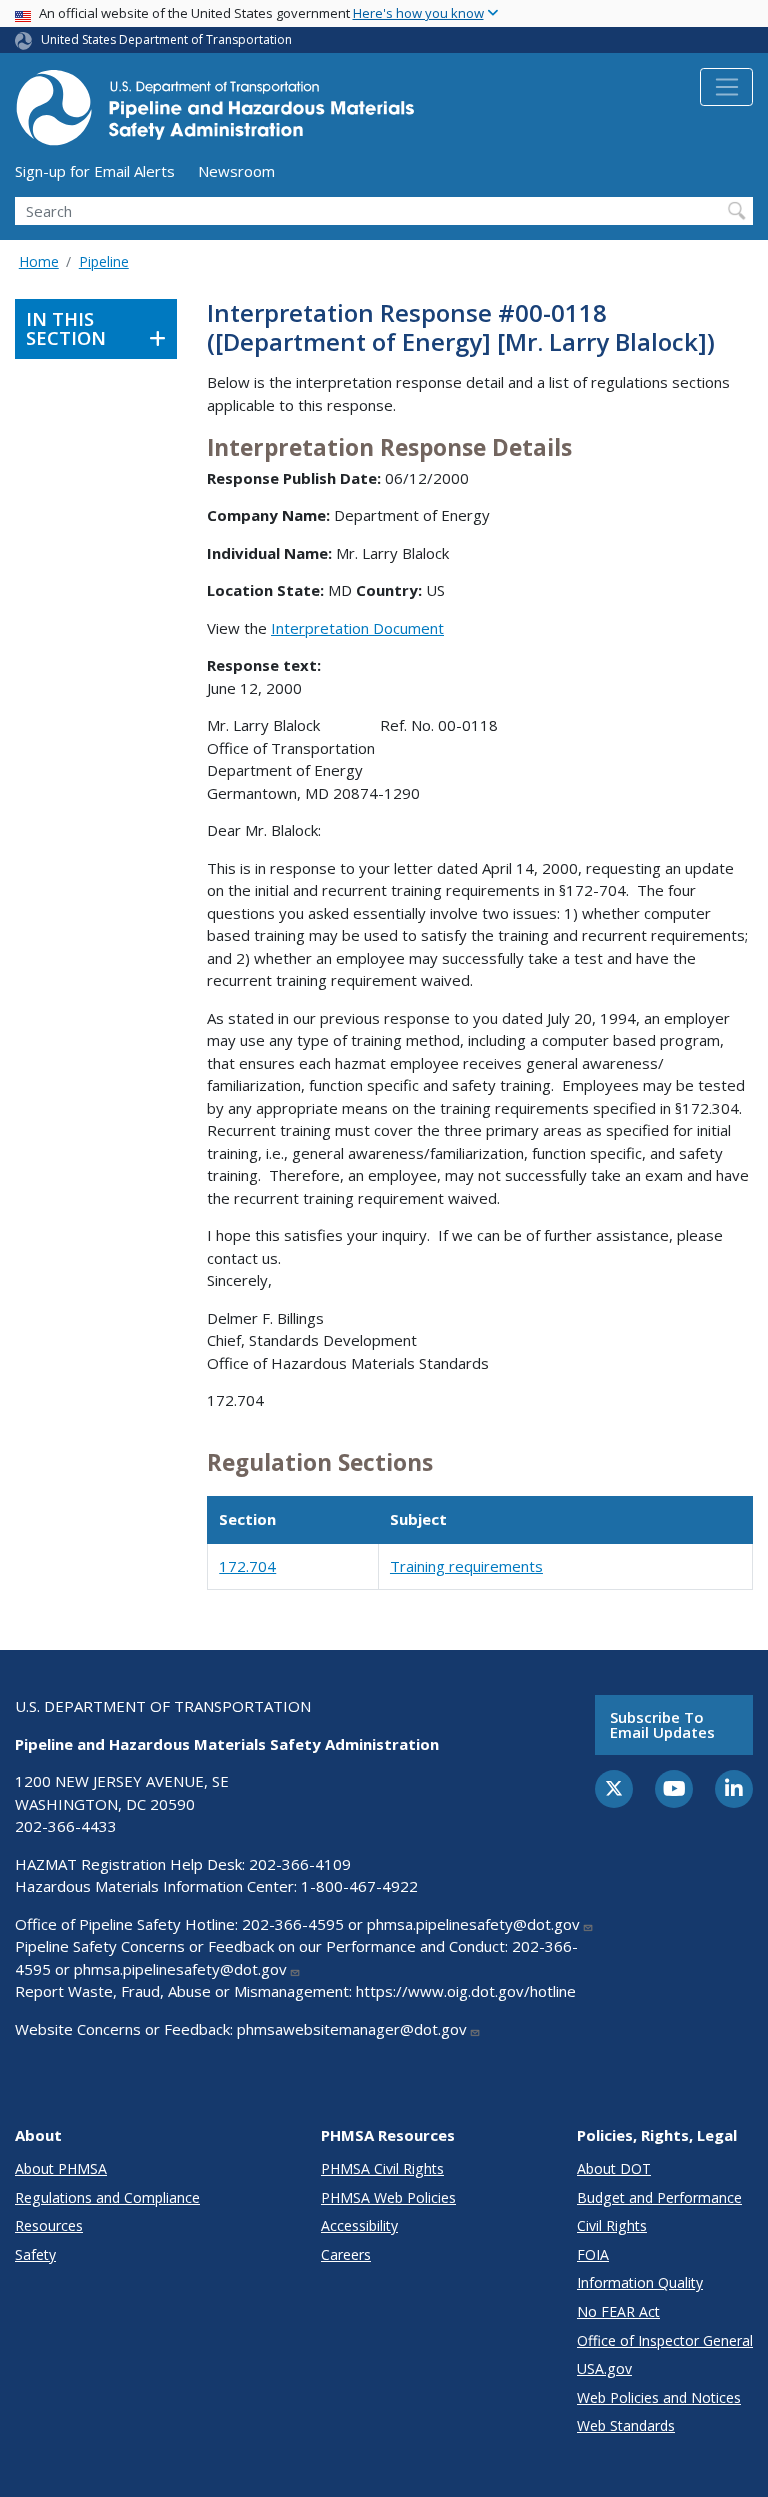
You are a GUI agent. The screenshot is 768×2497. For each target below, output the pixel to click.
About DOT (614, 2168)
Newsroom (236, 171)
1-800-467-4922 (359, 1886)
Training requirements (466, 1566)
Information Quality (640, 2282)
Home (39, 261)
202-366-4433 (66, 1826)
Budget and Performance (659, 2197)
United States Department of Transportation (166, 39)
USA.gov (604, 2368)
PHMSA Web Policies (388, 2197)
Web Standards (626, 2425)
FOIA (593, 2254)
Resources (49, 2225)
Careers (346, 2254)
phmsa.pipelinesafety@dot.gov (473, 1924)
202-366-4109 (300, 1864)
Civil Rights (612, 2225)
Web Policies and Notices (659, 2397)
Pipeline (104, 261)
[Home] (215, 113)
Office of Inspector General (665, 2340)
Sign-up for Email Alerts (95, 171)
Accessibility (359, 2225)
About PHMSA (61, 2168)
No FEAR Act (618, 2311)
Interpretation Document (357, 628)
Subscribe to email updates (662, 1724)
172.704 (247, 1566)
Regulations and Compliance (107, 2197)
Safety (35, 2254)
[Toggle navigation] (726, 87)
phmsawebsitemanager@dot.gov (352, 2029)
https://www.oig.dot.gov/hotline (466, 1991)
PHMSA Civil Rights (382, 2168)
